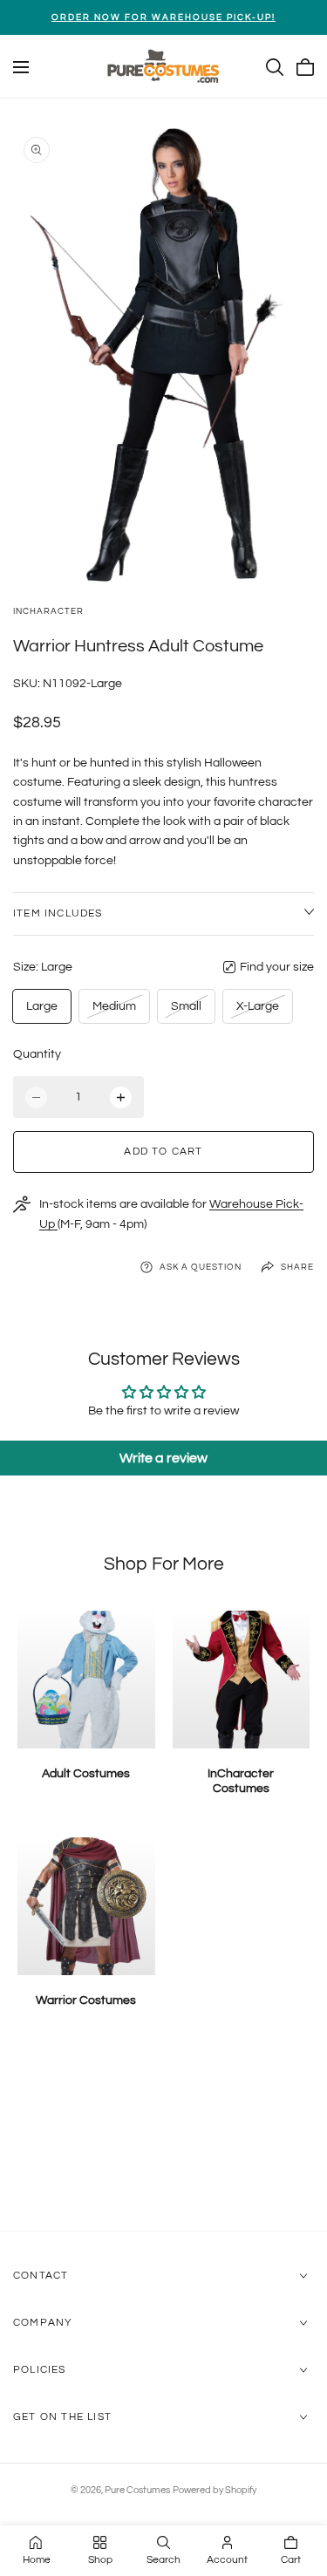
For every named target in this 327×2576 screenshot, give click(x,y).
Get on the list (62, 2417)
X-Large (257, 1011)
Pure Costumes (137, 2490)
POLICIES (40, 2370)
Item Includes (58, 913)
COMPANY (43, 2323)
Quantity (37, 1054)
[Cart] (305, 67)
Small (190, 1011)
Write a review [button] (163, 1458)
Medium (114, 1011)
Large (42, 1006)
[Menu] (21, 67)
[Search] (275, 67)
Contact (41, 2276)
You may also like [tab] (163, 2138)
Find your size (277, 967)
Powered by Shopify (215, 2490)
